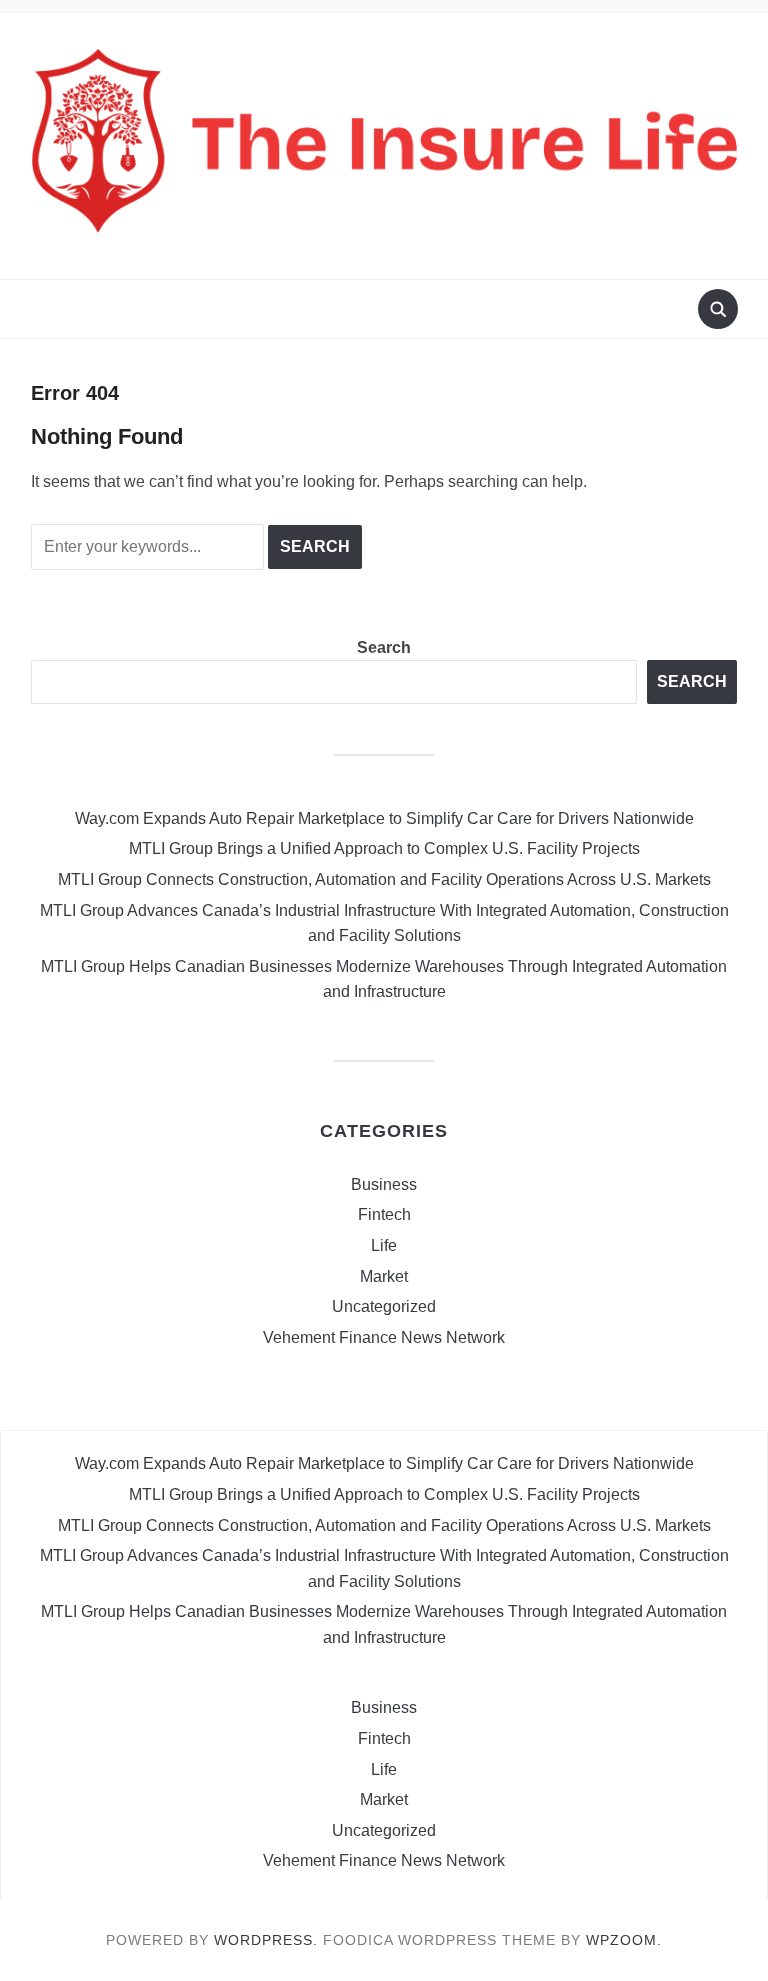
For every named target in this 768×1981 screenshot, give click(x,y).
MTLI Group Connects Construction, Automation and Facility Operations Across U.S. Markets (384, 879)
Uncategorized (384, 1306)
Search (384, 647)
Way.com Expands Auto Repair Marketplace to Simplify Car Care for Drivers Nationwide (384, 818)
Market (384, 1276)
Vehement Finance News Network (384, 1337)
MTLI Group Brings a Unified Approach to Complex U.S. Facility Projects (384, 848)
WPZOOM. (624, 1940)
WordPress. (266, 1940)
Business (384, 1184)
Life (384, 1245)
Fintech (384, 1214)
